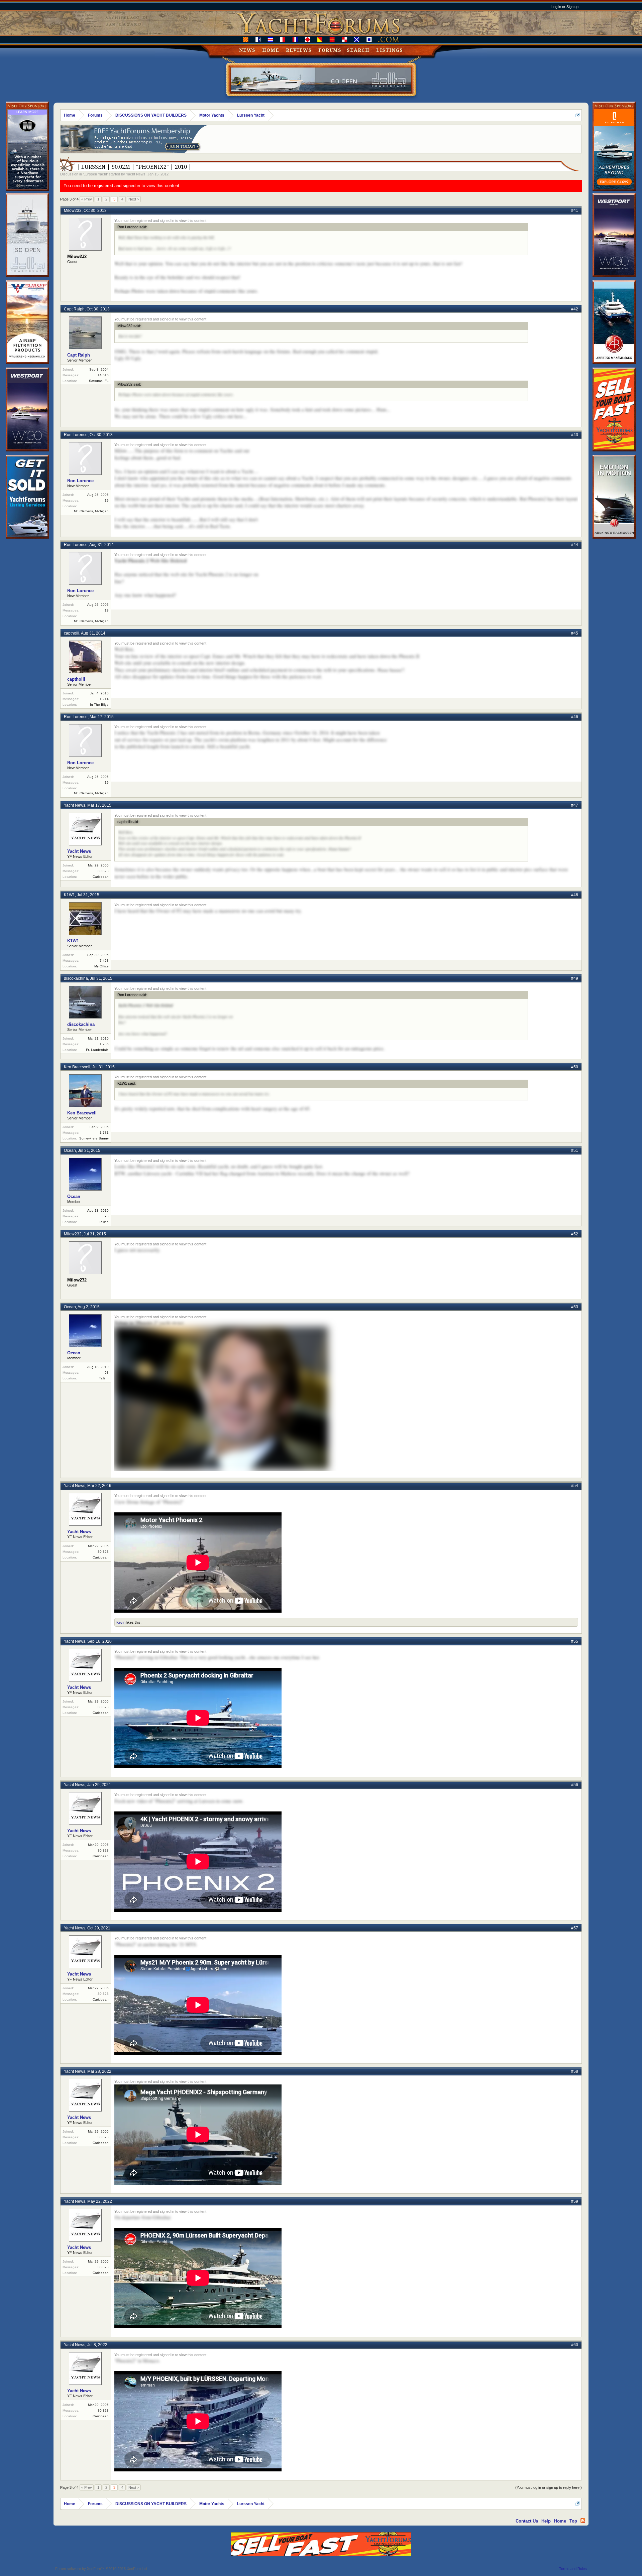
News (247, 50)
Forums (330, 50)
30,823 (103, 871)
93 (107, 1216)
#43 (575, 435)
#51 (575, 1150)
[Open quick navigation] (578, 115)
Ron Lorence (76, 435)
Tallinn (104, 1222)
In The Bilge (99, 705)
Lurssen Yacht (95, 174)
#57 (575, 1928)
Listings (390, 50)
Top (573, 2521)
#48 (575, 895)
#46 (575, 717)
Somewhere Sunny (94, 1138)
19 (107, 500)
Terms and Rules (573, 2569)
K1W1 (69, 895)
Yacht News (136, 174)
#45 (575, 633)
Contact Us (527, 2521)
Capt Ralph (74, 309)
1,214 (104, 699)
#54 (575, 1486)
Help (546, 2521)
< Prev (87, 199)
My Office (101, 966)
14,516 (103, 375)
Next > (134, 199)
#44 (575, 545)
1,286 (104, 1044)
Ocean (70, 1150)
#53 (575, 1307)
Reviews (299, 50)
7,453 (104, 961)
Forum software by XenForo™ (101, 2569)
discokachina (76, 978)
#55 (575, 1641)
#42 (575, 309)
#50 (575, 1067)
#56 (575, 1785)
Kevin (121, 1622)
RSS (583, 2521)
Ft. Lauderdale (97, 1050)
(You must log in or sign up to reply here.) (549, 2487)
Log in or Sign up (565, 7)
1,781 (104, 1133)
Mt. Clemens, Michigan (91, 511)
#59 (575, 2201)
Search (358, 50)
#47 (575, 805)
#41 (575, 211)
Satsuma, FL (99, 381)
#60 (575, 2345)
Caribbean (101, 877)
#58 (575, 2071)
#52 (575, 1234)
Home (271, 50)
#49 (575, 978)
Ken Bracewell (77, 1067)
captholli (72, 633)
